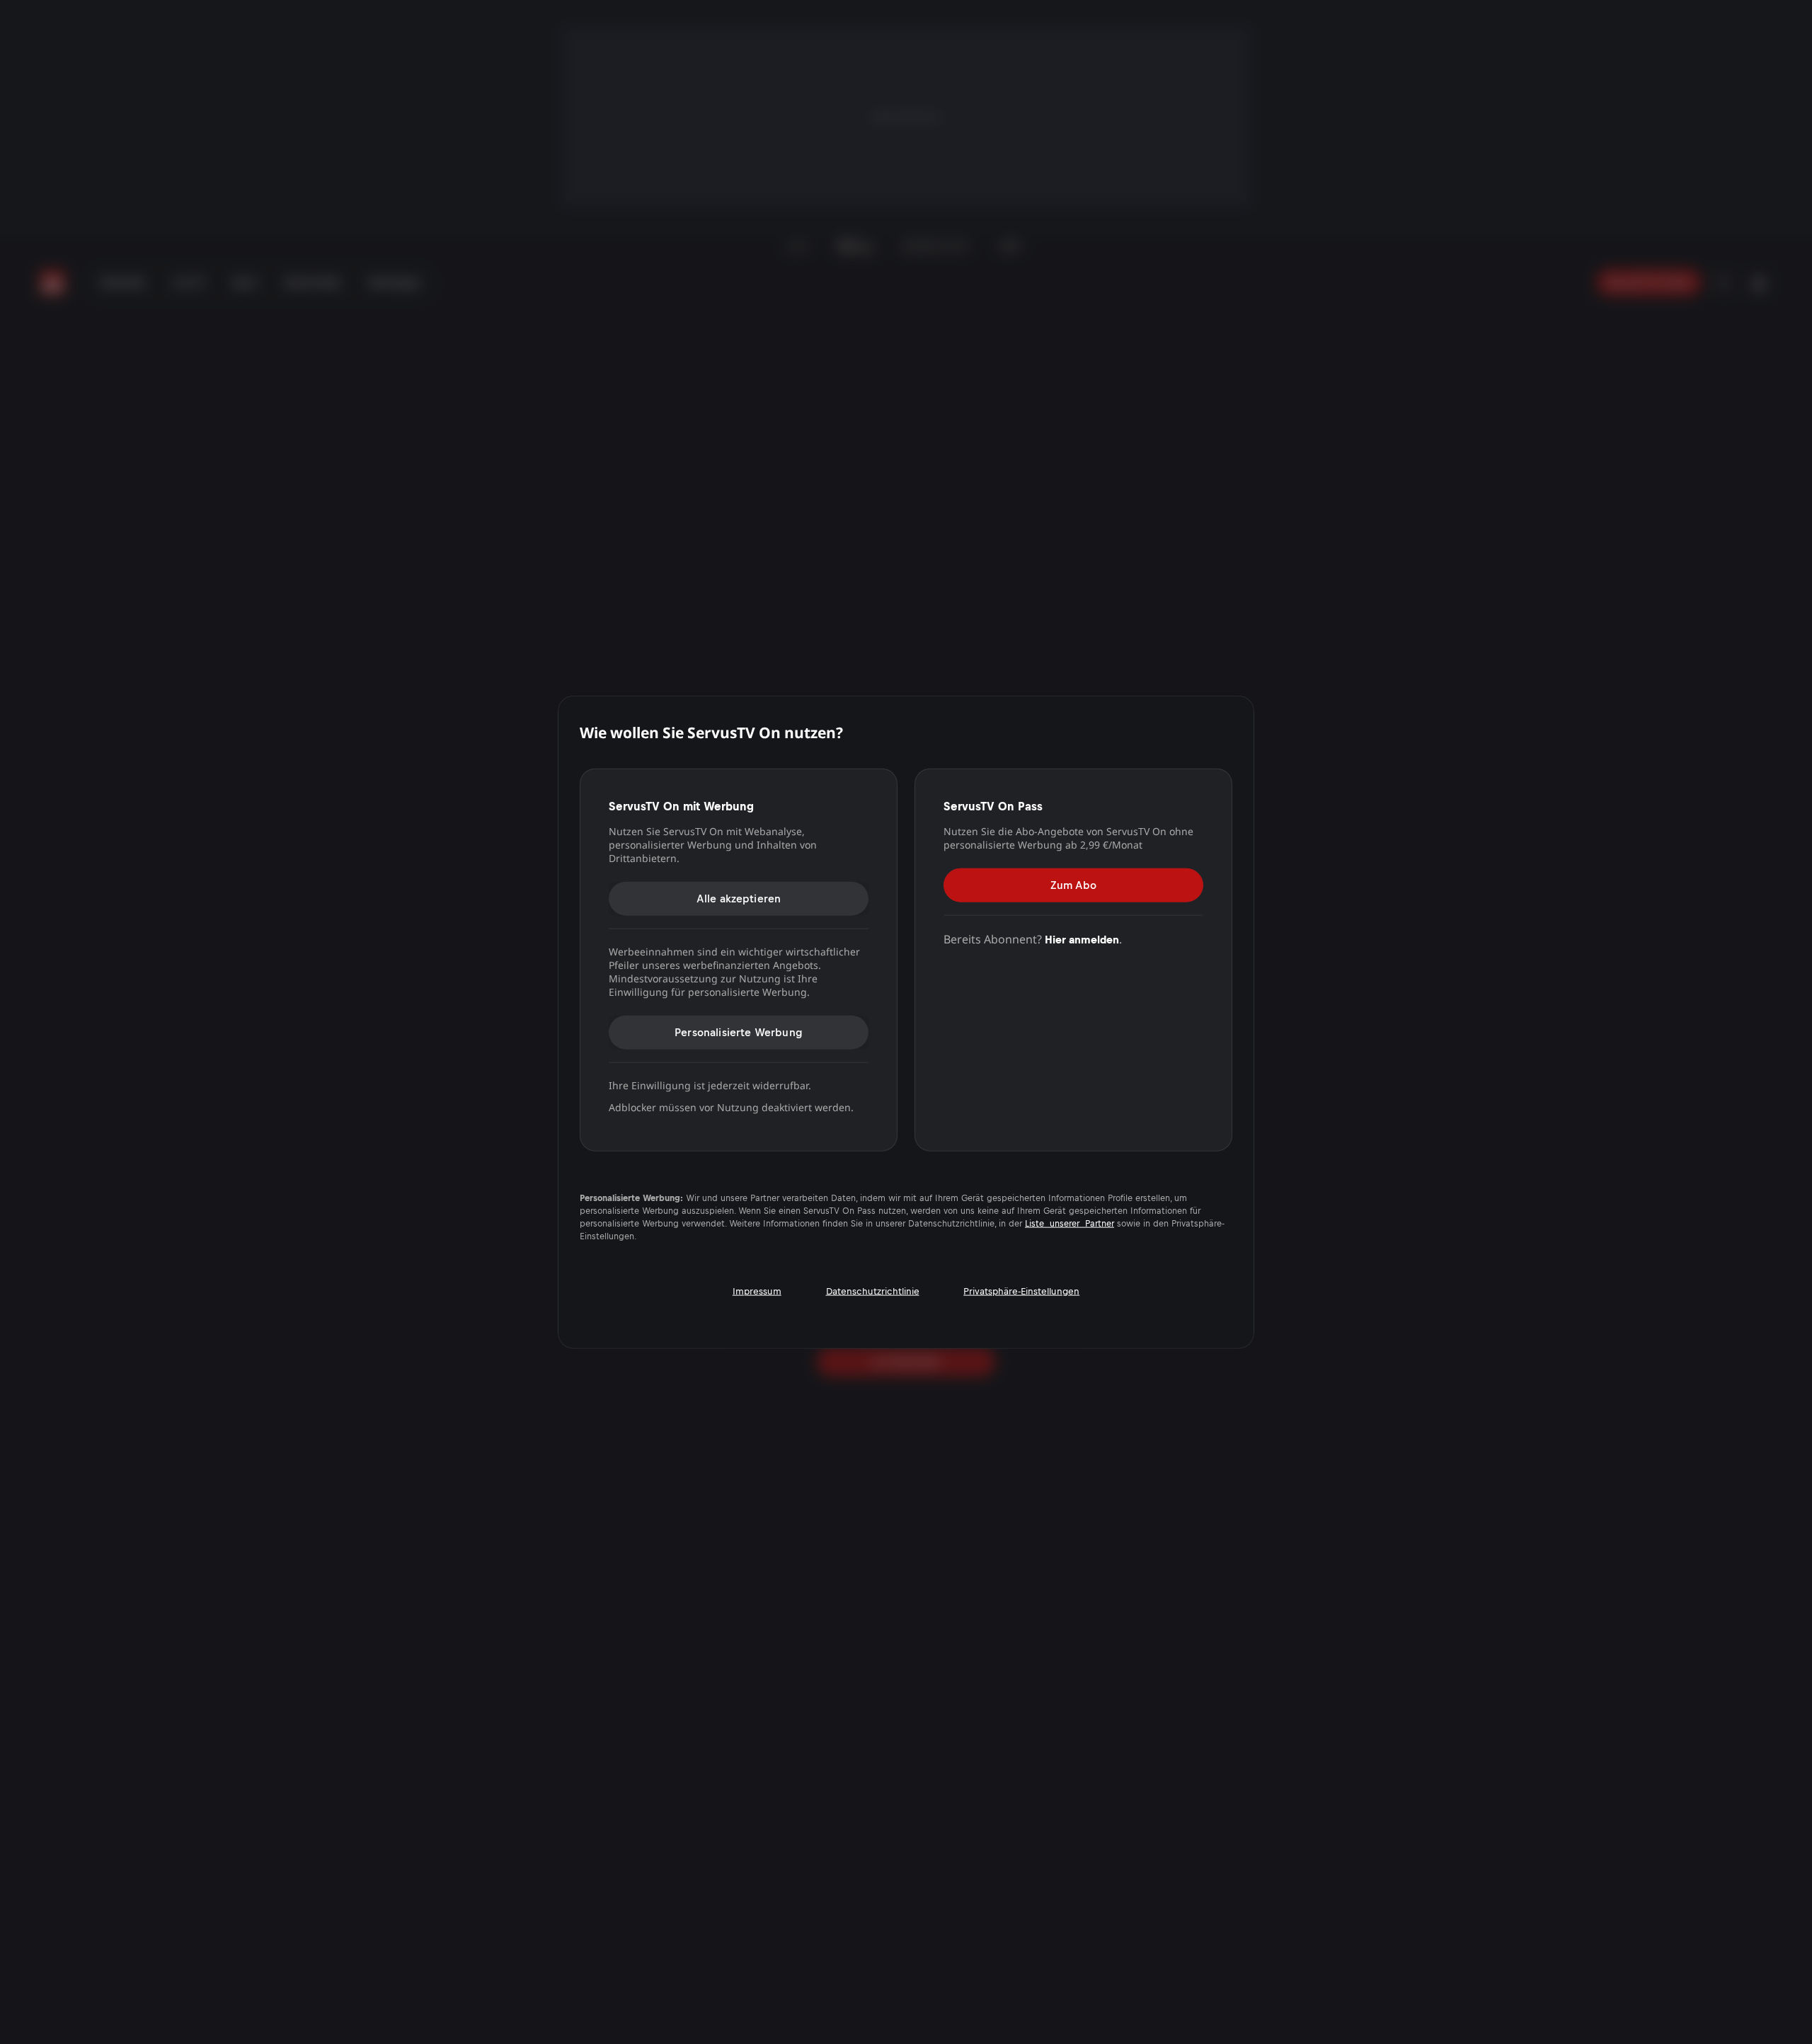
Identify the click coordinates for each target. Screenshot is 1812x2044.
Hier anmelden (1082, 939)
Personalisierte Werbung (739, 1032)
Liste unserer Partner (1070, 1224)
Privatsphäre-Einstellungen (1021, 1291)
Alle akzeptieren (739, 898)
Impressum (757, 1291)
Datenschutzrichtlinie (873, 1291)
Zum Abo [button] (1073, 884)
